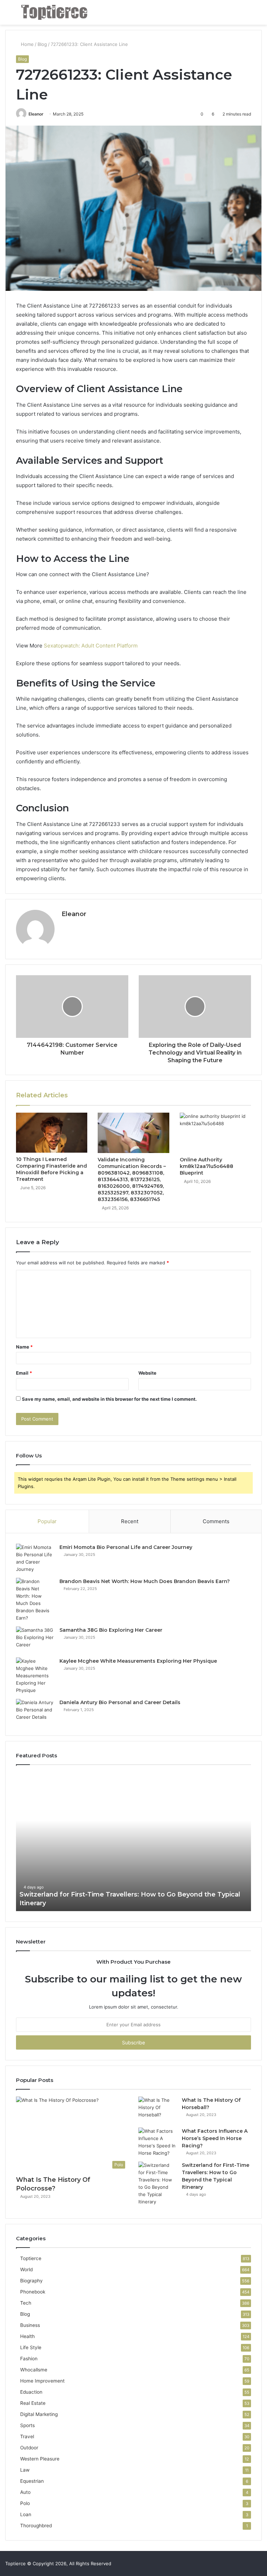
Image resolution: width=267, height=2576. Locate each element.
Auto (25, 2492)
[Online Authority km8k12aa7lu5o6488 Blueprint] (215, 1133)
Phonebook (33, 2292)
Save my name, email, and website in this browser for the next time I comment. (109, 1399)
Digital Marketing (39, 2414)
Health (27, 2336)
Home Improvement (42, 2381)
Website (147, 1373)
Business (30, 2325)
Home (27, 44)
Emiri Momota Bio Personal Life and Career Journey (126, 1547)
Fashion (29, 2359)
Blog (42, 44)
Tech (26, 2303)
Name (24, 1347)
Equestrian (32, 2481)
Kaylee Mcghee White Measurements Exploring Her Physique (138, 1661)
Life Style (31, 2347)
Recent (130, 1521)
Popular (47, 1521)
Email (24, 1373)
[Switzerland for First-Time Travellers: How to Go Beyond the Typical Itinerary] (157, 2184)
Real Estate (33, 2403)
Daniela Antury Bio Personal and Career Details (120, 1702)
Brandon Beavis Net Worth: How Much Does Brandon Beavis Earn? (145, 1581)
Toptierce (31, 2258)
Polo (25, 2503)
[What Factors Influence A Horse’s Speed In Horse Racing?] (157, 2142)
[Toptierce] (54, 12)
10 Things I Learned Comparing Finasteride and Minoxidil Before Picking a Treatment (51, 1169)
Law (25, 2470)
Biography (31, 2281)
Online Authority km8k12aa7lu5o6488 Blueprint (207, 1166)
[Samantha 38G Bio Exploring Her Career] (35, 1640)
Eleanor (36, 114)
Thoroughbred (36, 2526)
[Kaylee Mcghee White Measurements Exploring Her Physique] (35, 1676)
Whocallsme (34, 2370)
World (26, 2269)
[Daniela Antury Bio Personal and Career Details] (35, 1712)
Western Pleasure (40, 2459)
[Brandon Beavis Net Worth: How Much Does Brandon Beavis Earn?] (35, 1600)
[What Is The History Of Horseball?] (157, 2110)
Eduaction (31, 2392)
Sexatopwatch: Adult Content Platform (91, 646)
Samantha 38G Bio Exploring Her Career (111, 1630)
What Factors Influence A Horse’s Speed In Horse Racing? (215, 2138)
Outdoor (29, 2448)
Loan (26, 2514)
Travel (27, 2436)
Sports (27, 2425)
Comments (216, 1521)
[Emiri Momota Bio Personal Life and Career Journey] (35, 1558)
